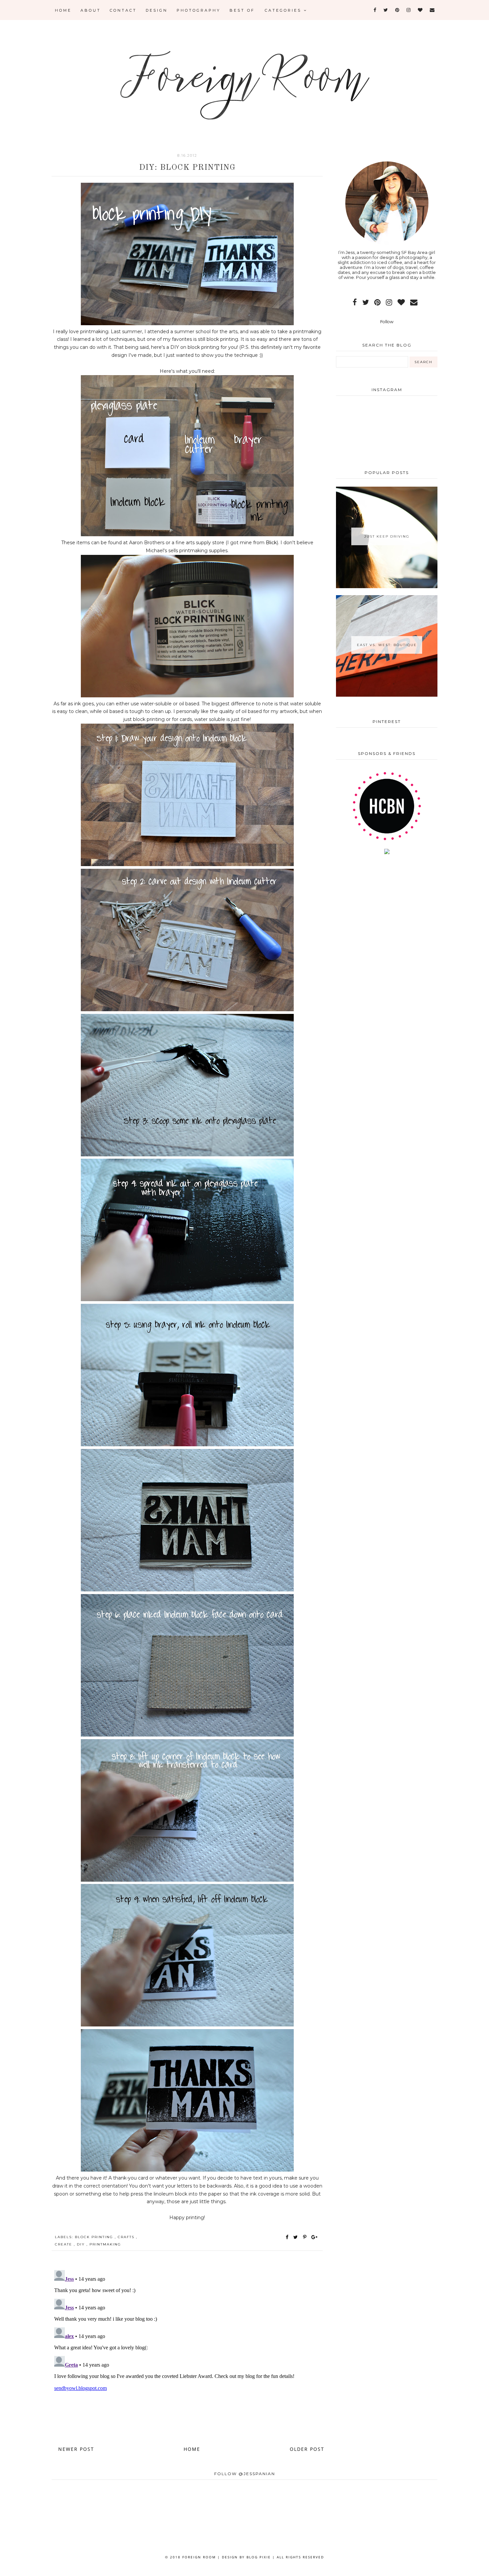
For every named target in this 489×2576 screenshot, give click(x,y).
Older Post (307, 2449)
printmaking (105, 2244)
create (64, 2244)
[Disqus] (187, 2351)
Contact (123, 10)
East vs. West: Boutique (387, 645)
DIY (82, 2244)
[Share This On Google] (315, 2237)
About (91, 10)
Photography (199, 10)
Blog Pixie (259, 2557)
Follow (387, 322)
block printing (95, 2237)
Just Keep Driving (387, 536)
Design (157, 10)
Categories (284, 10)
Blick (271, 543)
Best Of (242, 10)
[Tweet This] (297, 2237)
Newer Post (76, 2449)
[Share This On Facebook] (287, 2237)
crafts (127, 2237)
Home (63, 10)
